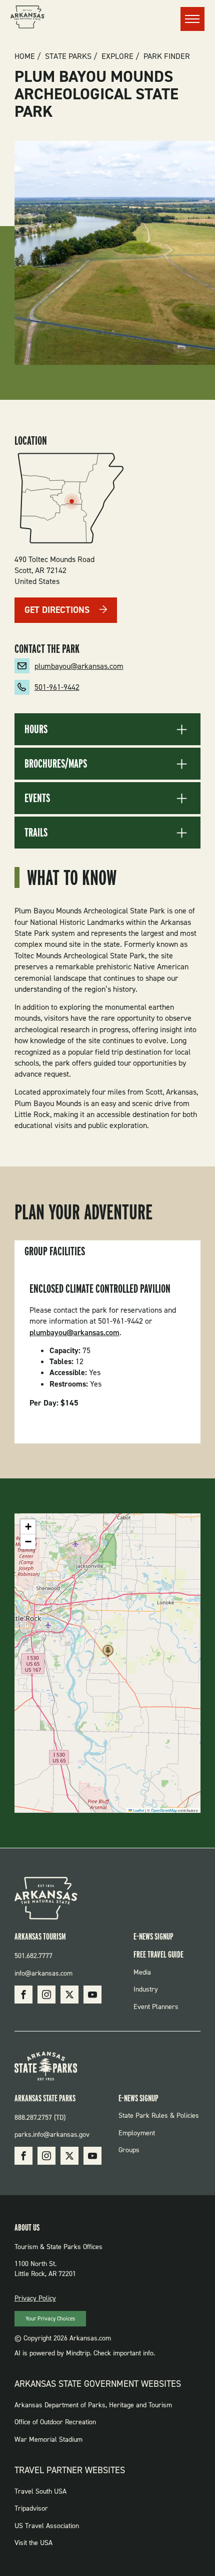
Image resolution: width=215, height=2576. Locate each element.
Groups (129, 2150)
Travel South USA (40, 2491)
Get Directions (57, 610)
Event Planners (156, 2007)
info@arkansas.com (43, 1973)
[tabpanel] (108, 1353)
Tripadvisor (31, 2508)
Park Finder (167, 56)
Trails (36, 833)
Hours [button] (36, 729)
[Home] (27, 18)
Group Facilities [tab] (55, 1251)
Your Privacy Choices (50, 2319)
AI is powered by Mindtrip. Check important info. (85, 2353)
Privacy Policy (35, 2298)
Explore (117, 56)
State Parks (68, 56)
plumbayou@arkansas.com (79, 666)
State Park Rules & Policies (159, 2116)
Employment (137, 2133)
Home (25, 56)
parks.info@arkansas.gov (52, 2135)
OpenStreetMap (164, 1810)
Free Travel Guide (158, 1954)
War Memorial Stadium (48, 2439)
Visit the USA (33, 2543)
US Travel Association (47, 2526)
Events (37, 798)
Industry (146, 1989)
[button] (108, 1654)
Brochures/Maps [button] (56, 764)
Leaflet (138, 1810)
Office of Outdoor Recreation (55, 2422)
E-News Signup (153, 1936)
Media (142, 1972)
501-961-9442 (57, 687)
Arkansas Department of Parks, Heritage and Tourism (93, 2405)
